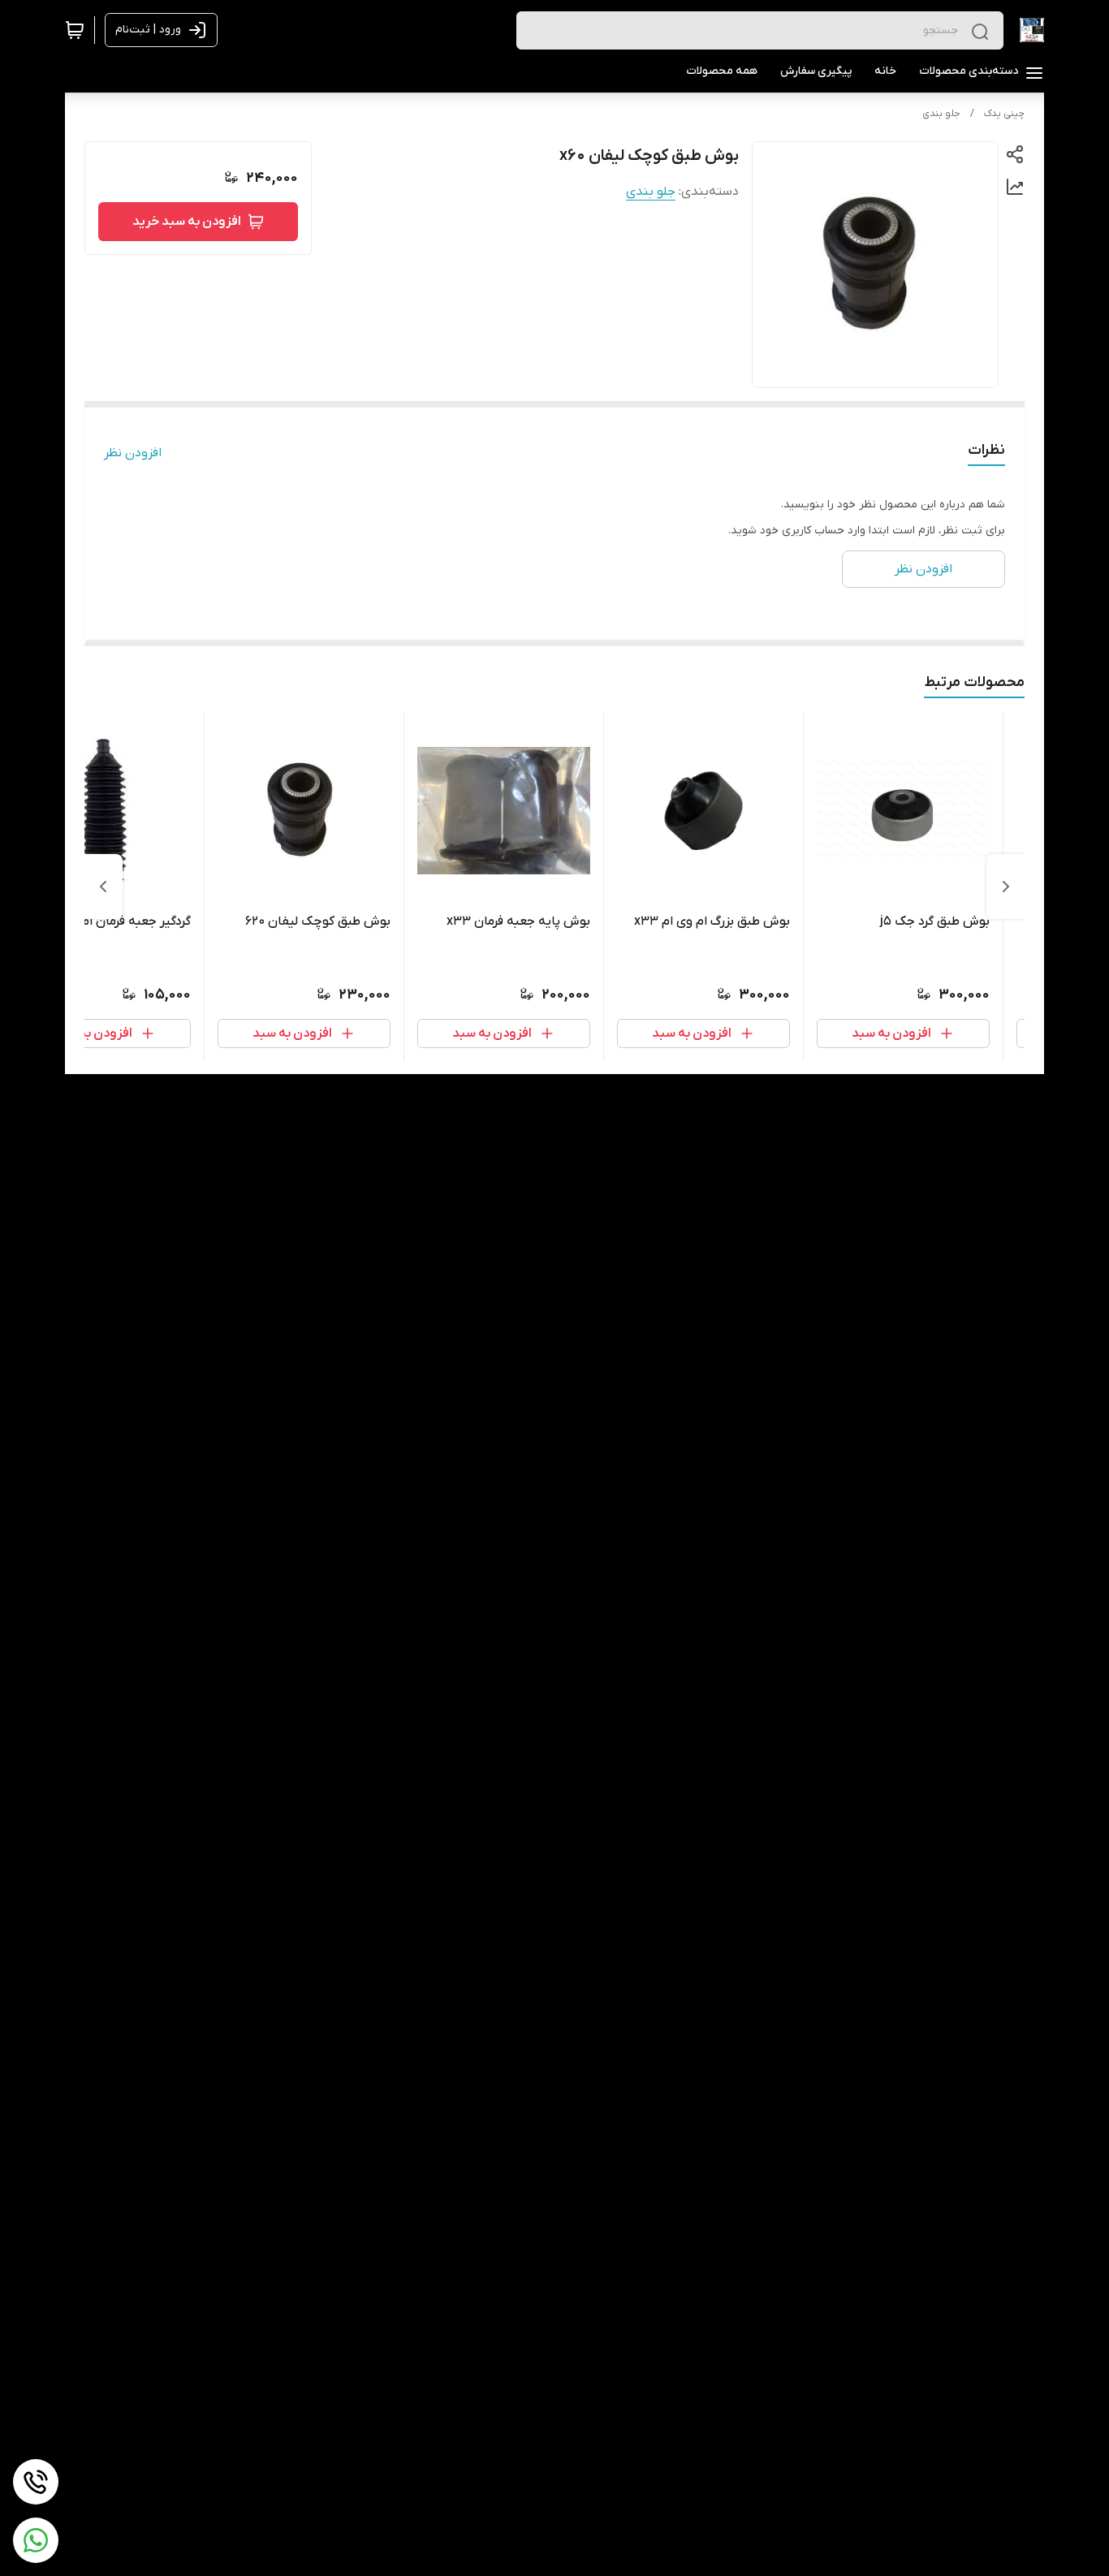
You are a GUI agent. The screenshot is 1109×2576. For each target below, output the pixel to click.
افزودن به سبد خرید (187, 222)
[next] (103, 887)
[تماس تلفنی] (36, 2482)
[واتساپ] (36, 2540)
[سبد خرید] (75, 30)
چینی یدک (1004, 114)
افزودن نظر (133, 453)
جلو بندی (941, 114)
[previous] (1006, 887)
